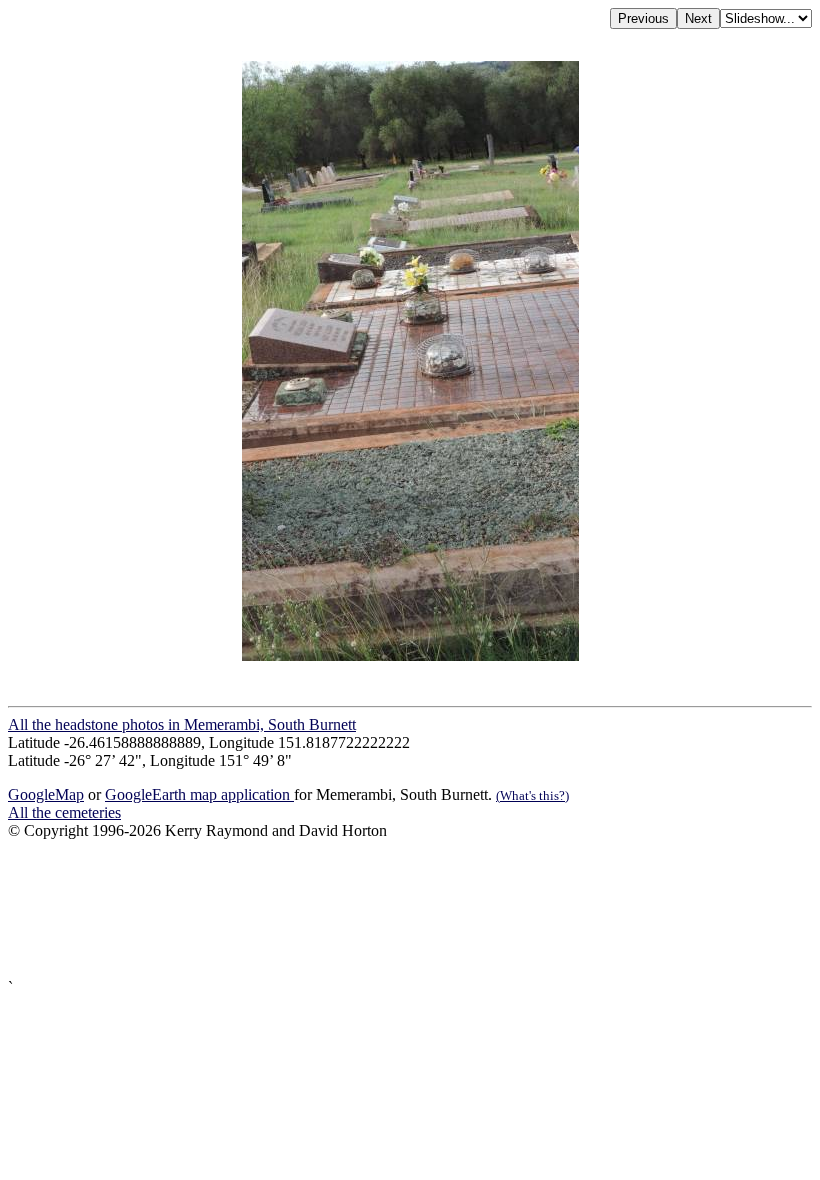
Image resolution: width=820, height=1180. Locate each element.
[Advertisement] (410, 909)
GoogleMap (46, 794)
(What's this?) (532, 795)
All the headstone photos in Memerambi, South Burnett (182, 724)
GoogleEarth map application (199, 794)
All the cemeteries (64, 812)
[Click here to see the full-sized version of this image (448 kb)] (410, 655)
